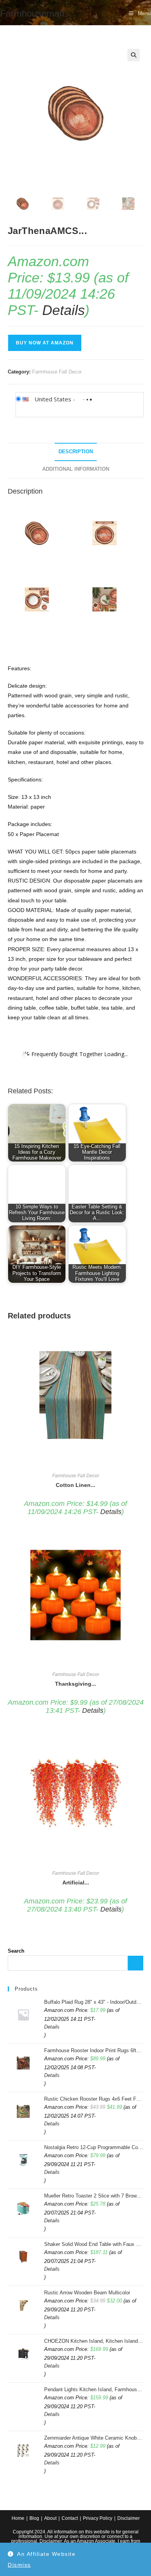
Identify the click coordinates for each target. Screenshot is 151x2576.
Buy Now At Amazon (45, 343)
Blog (34, 2518)
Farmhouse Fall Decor (57, 372)
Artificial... (76, 1883)
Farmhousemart (33, 13)
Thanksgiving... (75, 1684)
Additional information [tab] (76, 469)
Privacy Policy (98, 2518)
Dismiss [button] (19, 2565)
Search (16, 1951)
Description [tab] (76, 452)
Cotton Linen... (75, 1485)
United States (53, 399)
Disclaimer (129, 2518)
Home (18, 2518)
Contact (70, 2518)
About (50, 2518)
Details (63, 310)
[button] (134, 55)
